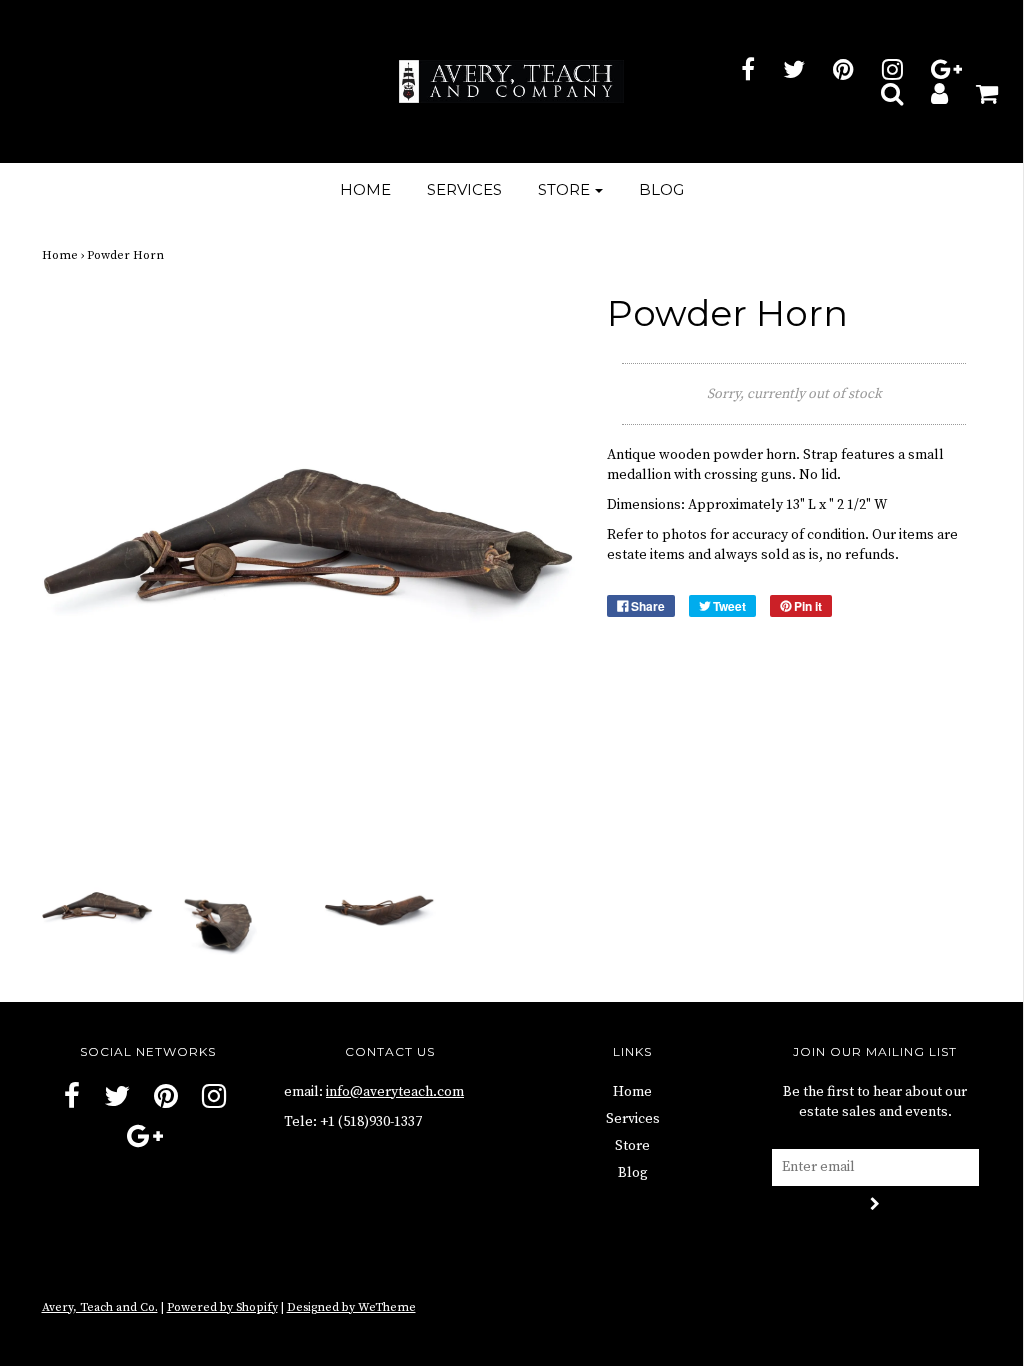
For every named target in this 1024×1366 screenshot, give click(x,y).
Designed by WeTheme (351, 1307)
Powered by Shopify (222, 1307)
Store (632, 1146)
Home (365, 189)
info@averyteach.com (395, 1092)
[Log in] (927, 93)
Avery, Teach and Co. (100, 1307)
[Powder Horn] (97, 911)
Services (464, 189)
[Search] (879, 93)
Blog (661, 189)
